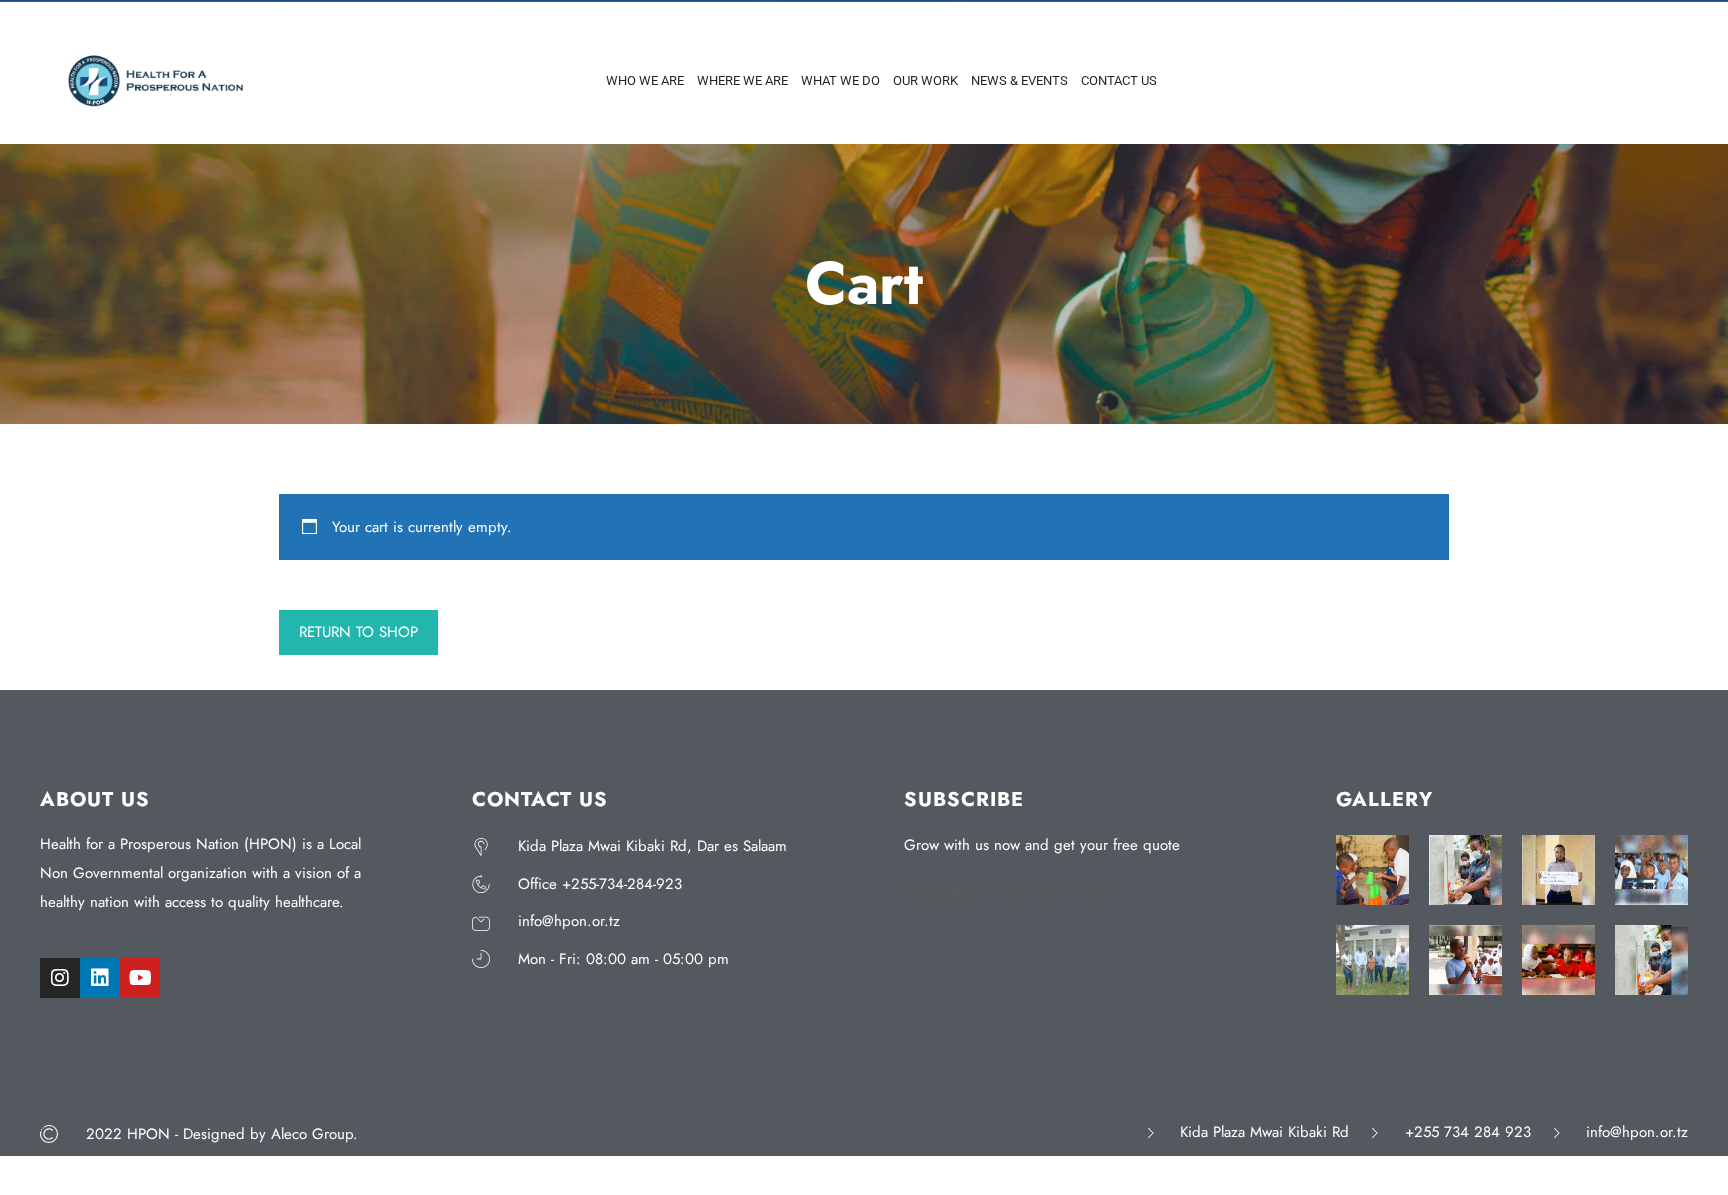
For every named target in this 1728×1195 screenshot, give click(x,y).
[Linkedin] (100, 978)
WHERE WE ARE (742, 80)
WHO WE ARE (645, 80)
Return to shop (358, 632)
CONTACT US (1119, 80)
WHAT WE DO (840, 80)
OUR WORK (925, 80)
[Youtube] (140, 978)
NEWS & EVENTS (1019, 80)
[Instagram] (60, 978)
